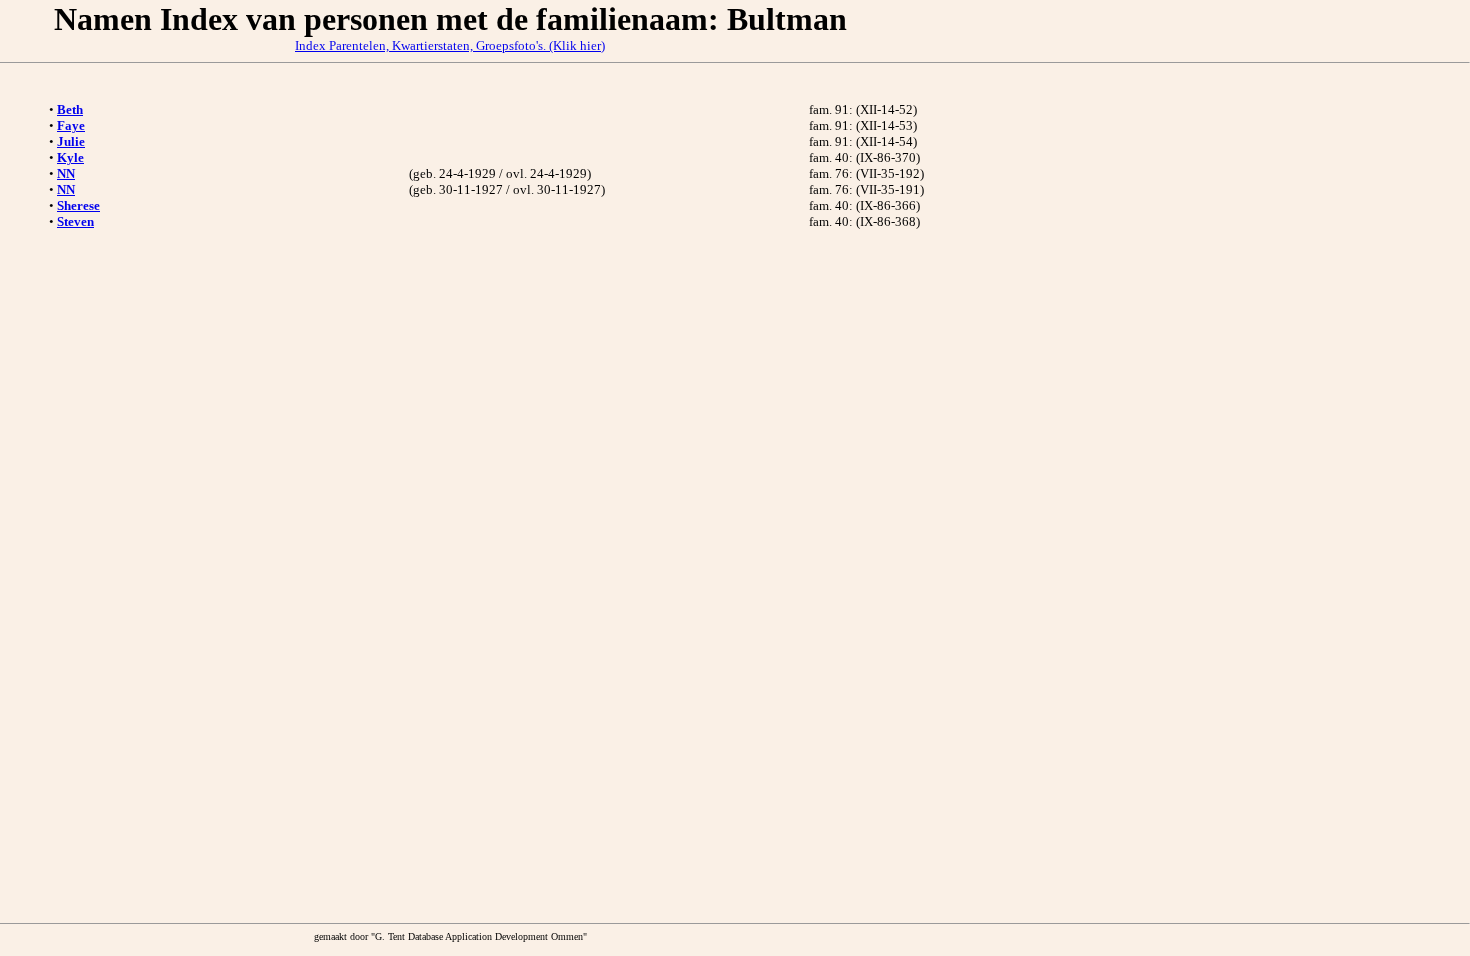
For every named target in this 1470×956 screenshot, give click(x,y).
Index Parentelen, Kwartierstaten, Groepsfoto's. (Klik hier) (450, 45)
